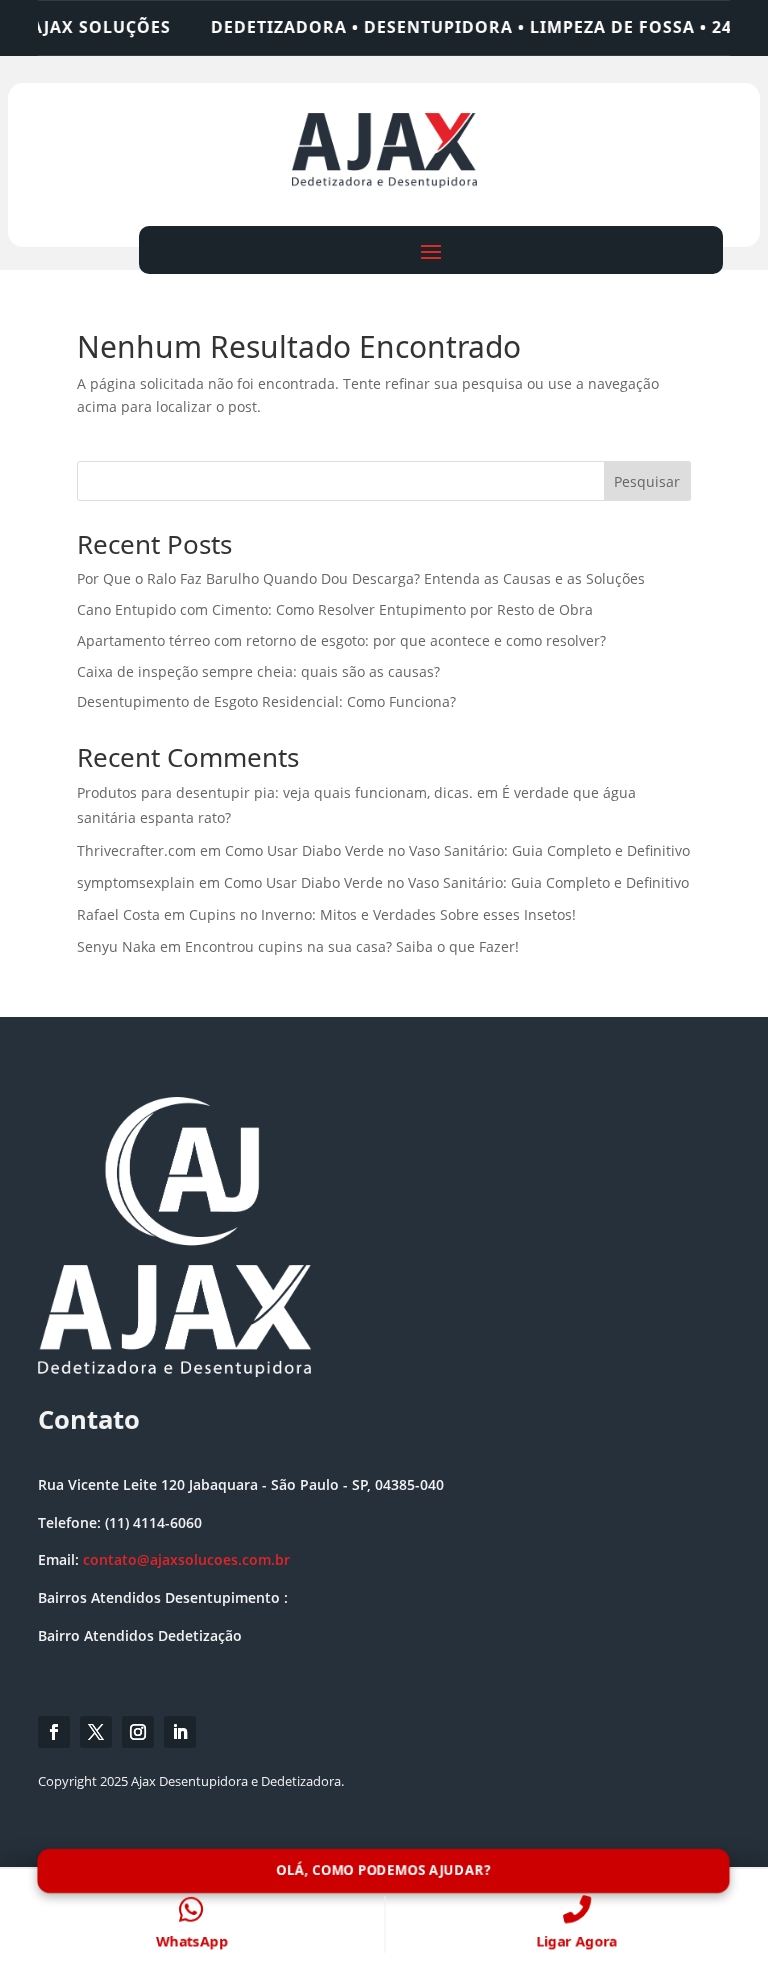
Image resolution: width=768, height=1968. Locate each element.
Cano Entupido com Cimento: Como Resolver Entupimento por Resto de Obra (335, 609)
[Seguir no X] (96, 1732)
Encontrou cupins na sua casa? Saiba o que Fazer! (352, 946)
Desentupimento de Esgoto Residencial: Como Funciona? (266, 701)
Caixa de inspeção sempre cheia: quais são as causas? (258, 671)
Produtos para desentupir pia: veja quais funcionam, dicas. (275, 792)
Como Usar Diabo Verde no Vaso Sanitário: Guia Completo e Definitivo (457, 850)
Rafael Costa (118, 914)
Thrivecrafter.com (136, 850)
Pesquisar (647, 481)
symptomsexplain (136, 882)
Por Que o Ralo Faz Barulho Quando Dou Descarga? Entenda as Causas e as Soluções (361, 578)
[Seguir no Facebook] (54, 1732)
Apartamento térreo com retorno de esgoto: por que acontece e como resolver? (341, 640)
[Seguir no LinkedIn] (180, 1732)
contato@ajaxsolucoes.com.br (186, 1559)
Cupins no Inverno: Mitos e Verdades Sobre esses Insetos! (382, 914)
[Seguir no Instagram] (138, 1732)
